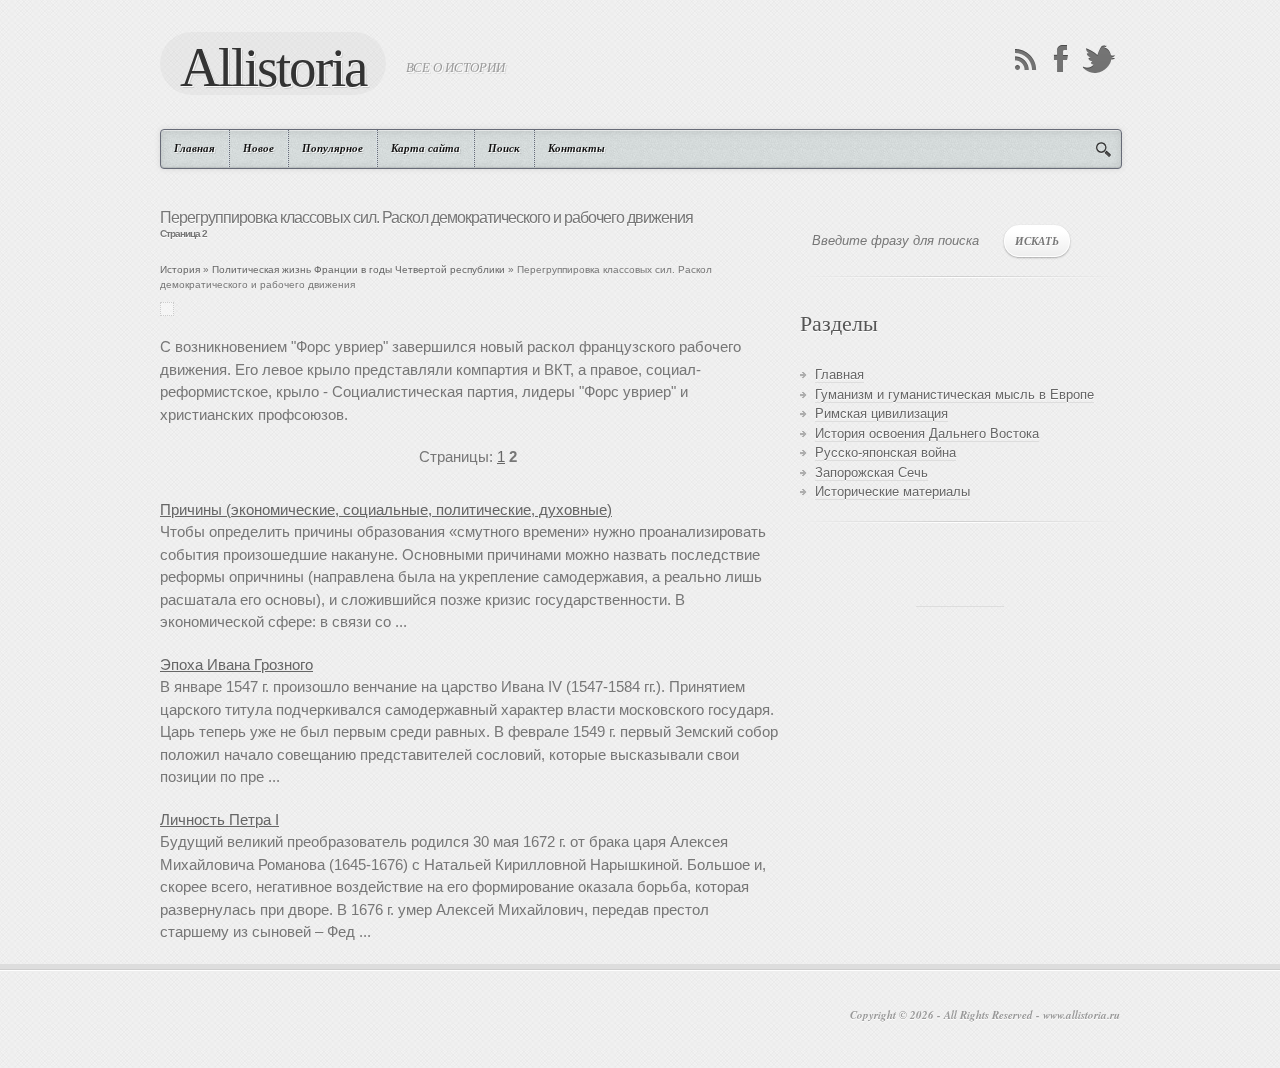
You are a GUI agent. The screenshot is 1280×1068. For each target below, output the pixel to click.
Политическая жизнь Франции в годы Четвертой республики (358, 269)
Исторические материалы (892, 491)
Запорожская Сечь (871, 472)
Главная (194, 148)
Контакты (576, 148)
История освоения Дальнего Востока (927, 433)
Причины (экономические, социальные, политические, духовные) (386, 509)
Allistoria (273, 66)
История (180, 269)
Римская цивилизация (881, 413)
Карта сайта (425, 148)
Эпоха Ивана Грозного (236, 664)
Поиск (504, 148)
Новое (258, 148)
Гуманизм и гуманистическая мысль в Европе (954, 394)
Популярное (332, 148)
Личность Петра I (219, 819)
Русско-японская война (885, 452)
